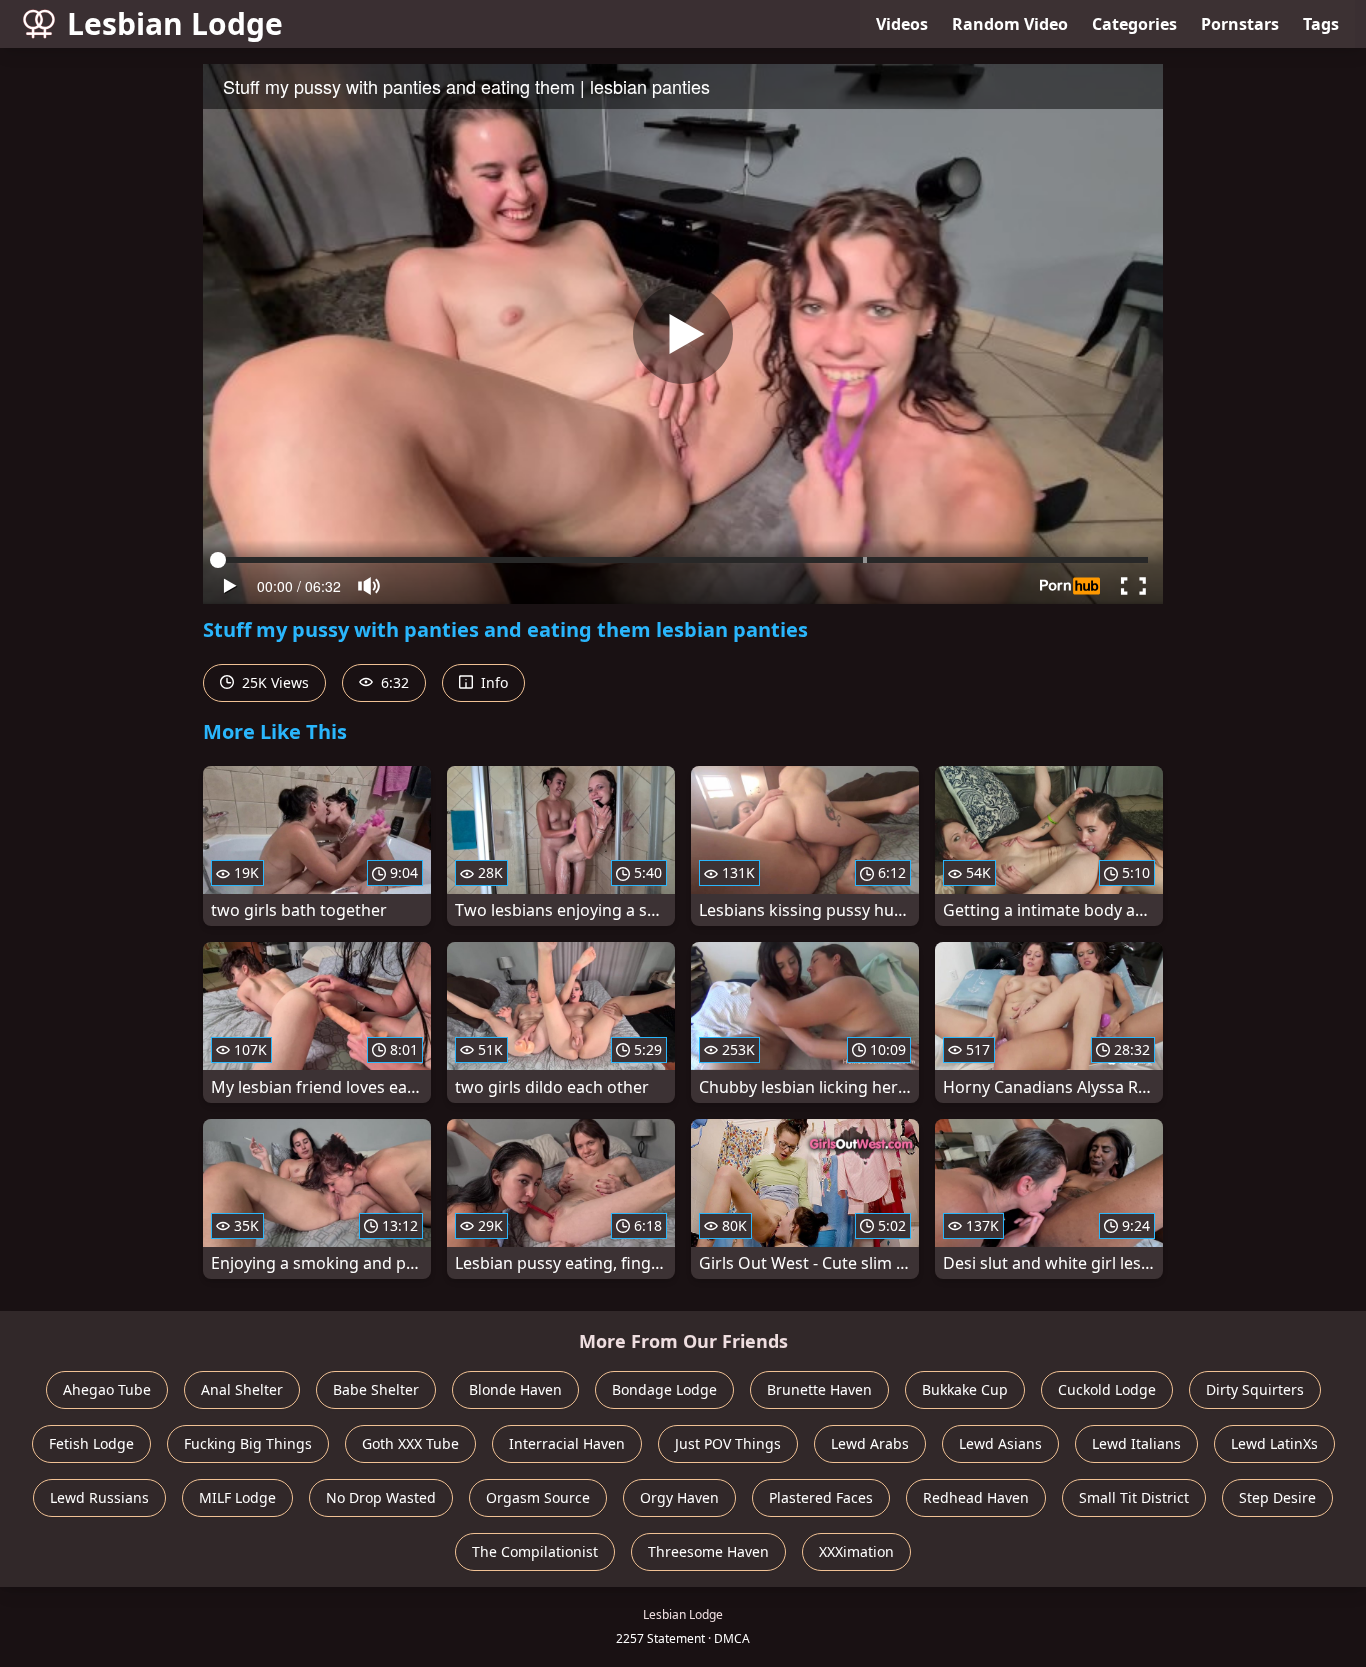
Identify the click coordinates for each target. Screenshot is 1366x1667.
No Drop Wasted (381, 1497)
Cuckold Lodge (1107, 1389)
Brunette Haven (819, 1389)
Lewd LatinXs (1274, 1443)
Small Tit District (1134, 1497)
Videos (902, 24)
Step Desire (1277, 1497)
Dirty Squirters (1255, 1389)
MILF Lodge (237, 1497)
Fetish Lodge (91, 1443)
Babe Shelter (376, 1389)
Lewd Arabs (870, 1443)
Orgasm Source (538, 1497)
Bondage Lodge (664, 1389)
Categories (1134, 24)
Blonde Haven (515, 1389)
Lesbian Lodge (175, 23)
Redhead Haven (976, 1497)
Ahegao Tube (107, 1389)
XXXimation (856, 1551)
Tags (1321, 24)
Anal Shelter (242, 1389)
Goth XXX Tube (410, 1443)
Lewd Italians (1136, 1443)
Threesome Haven (708, 1551)
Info (492, 682)
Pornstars (1240, 24)
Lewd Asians (1000, 1443)
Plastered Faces (821, 1497)
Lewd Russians (99, 1497)
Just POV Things (728, 1443)
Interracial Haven (567, 1443)
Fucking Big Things (248, 1443)
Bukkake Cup (965, 1389)
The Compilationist (535, 1551)
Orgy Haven (679, 1497)
